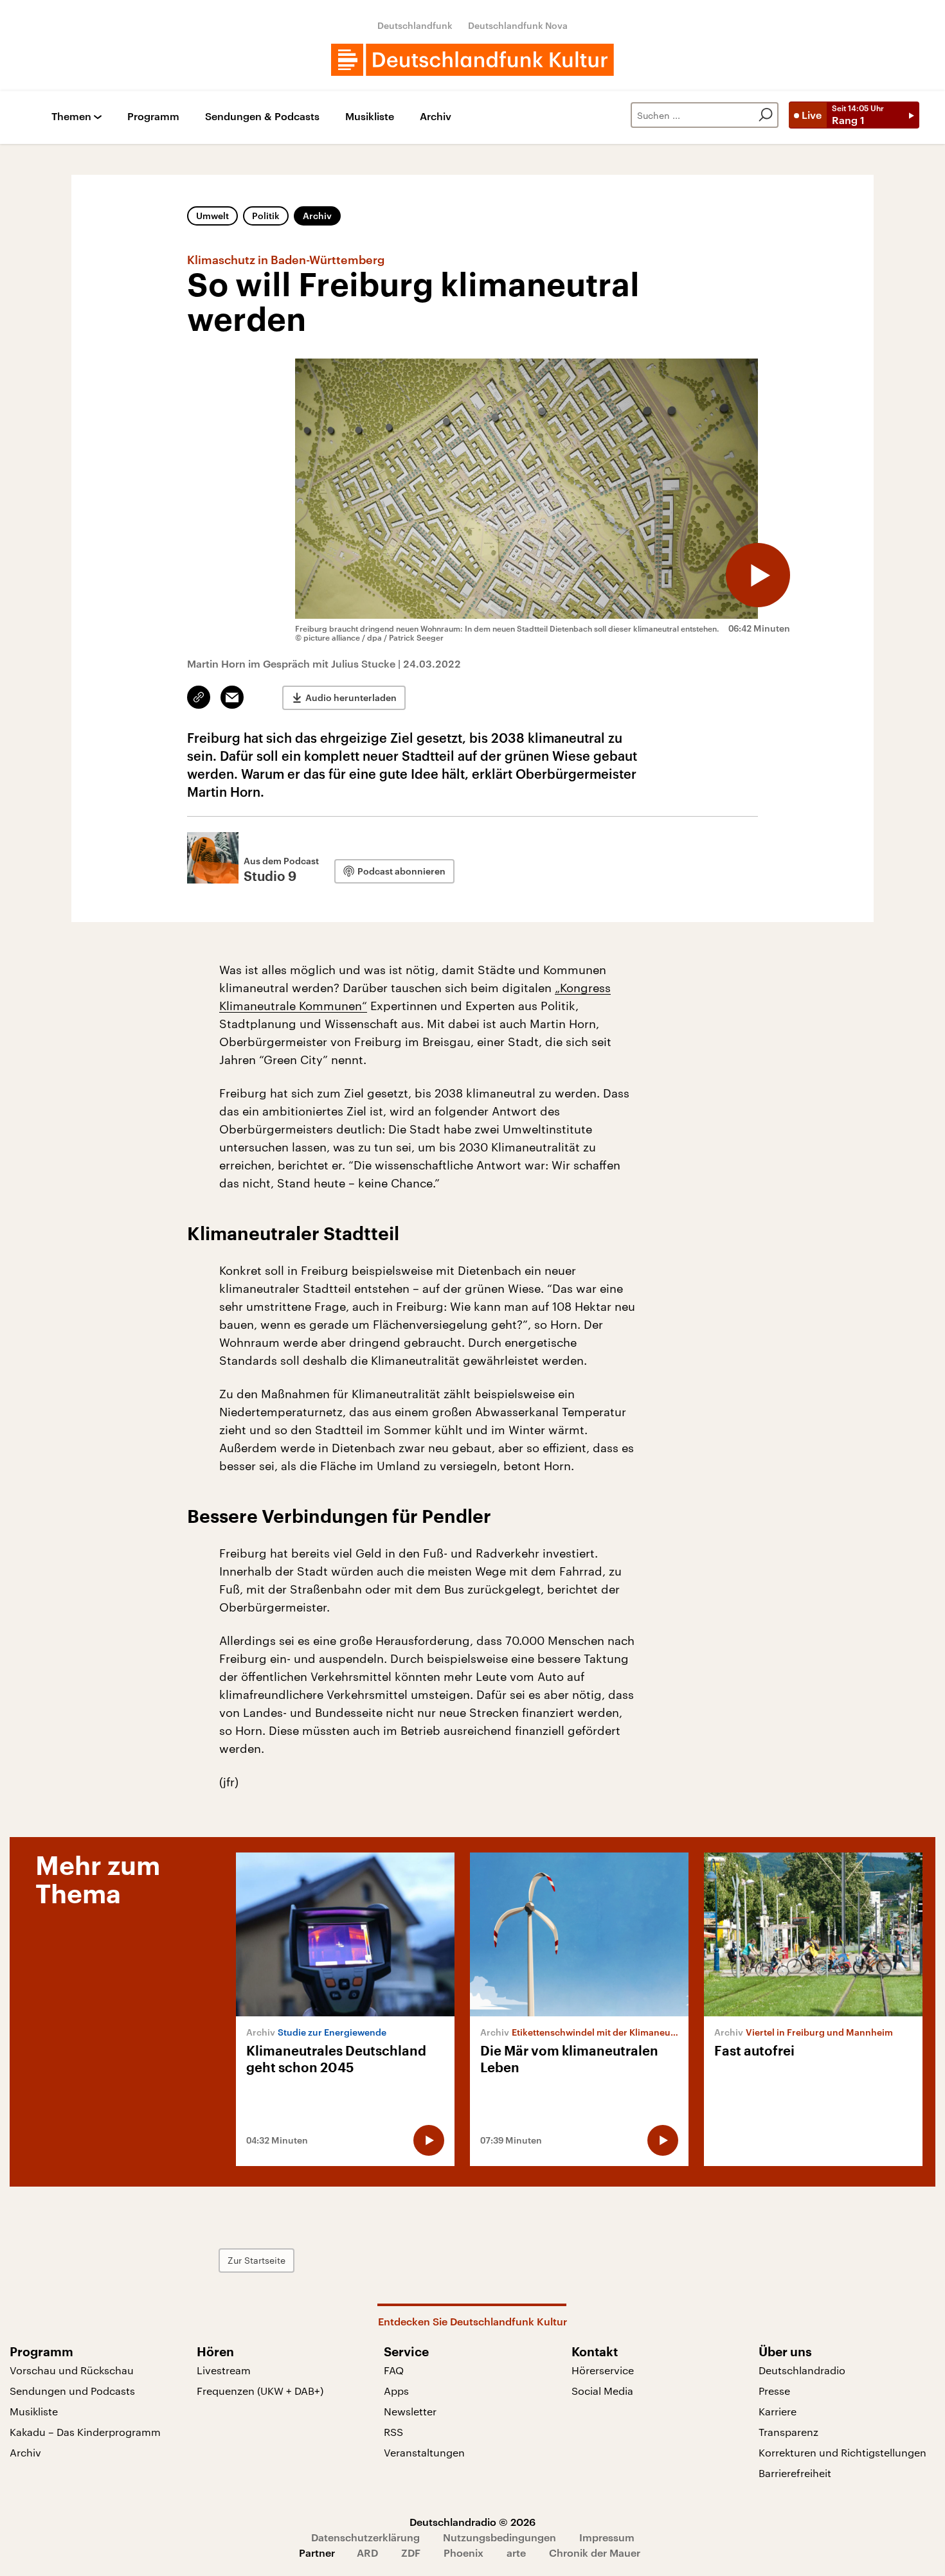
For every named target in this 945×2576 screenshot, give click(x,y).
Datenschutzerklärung (365, 2537)
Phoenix (464, 2553)
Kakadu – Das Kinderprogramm (85, 2432)
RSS (393, 2432)
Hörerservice (603, 2370)
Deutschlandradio (802, 2370)
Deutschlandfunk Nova (518, 25)
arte (516, 2553)
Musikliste (370, 117)
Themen (71, 117)
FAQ (394, 2370)
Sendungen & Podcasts (262, 117)
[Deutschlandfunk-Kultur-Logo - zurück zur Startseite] (473, 60)
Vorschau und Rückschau (72, 2370)
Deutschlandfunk (415, 25)
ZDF (411, 2553)
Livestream (224, 2370)
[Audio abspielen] (758, 575)
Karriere (778, 2411)
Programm (153, 117)
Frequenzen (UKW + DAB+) (260, 2391)
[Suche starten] (766, 115)
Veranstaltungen (424, 2452)
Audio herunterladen (351, 697)
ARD (367, 2553)
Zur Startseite (256, 2260)
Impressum (607, 2537)
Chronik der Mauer (595, 2553)
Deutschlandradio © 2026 (473, 2522)
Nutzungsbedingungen (500, 2537)
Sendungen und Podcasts (72, 2391)
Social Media (602, 2391)
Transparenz (788, 2432)
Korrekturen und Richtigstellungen (842, 2452)
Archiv (436, 117)
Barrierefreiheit (795, 2473)
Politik (266, 216)
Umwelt (212, 216)
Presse (774, 2391)
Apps (396, 2391)
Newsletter (410, 2411)
